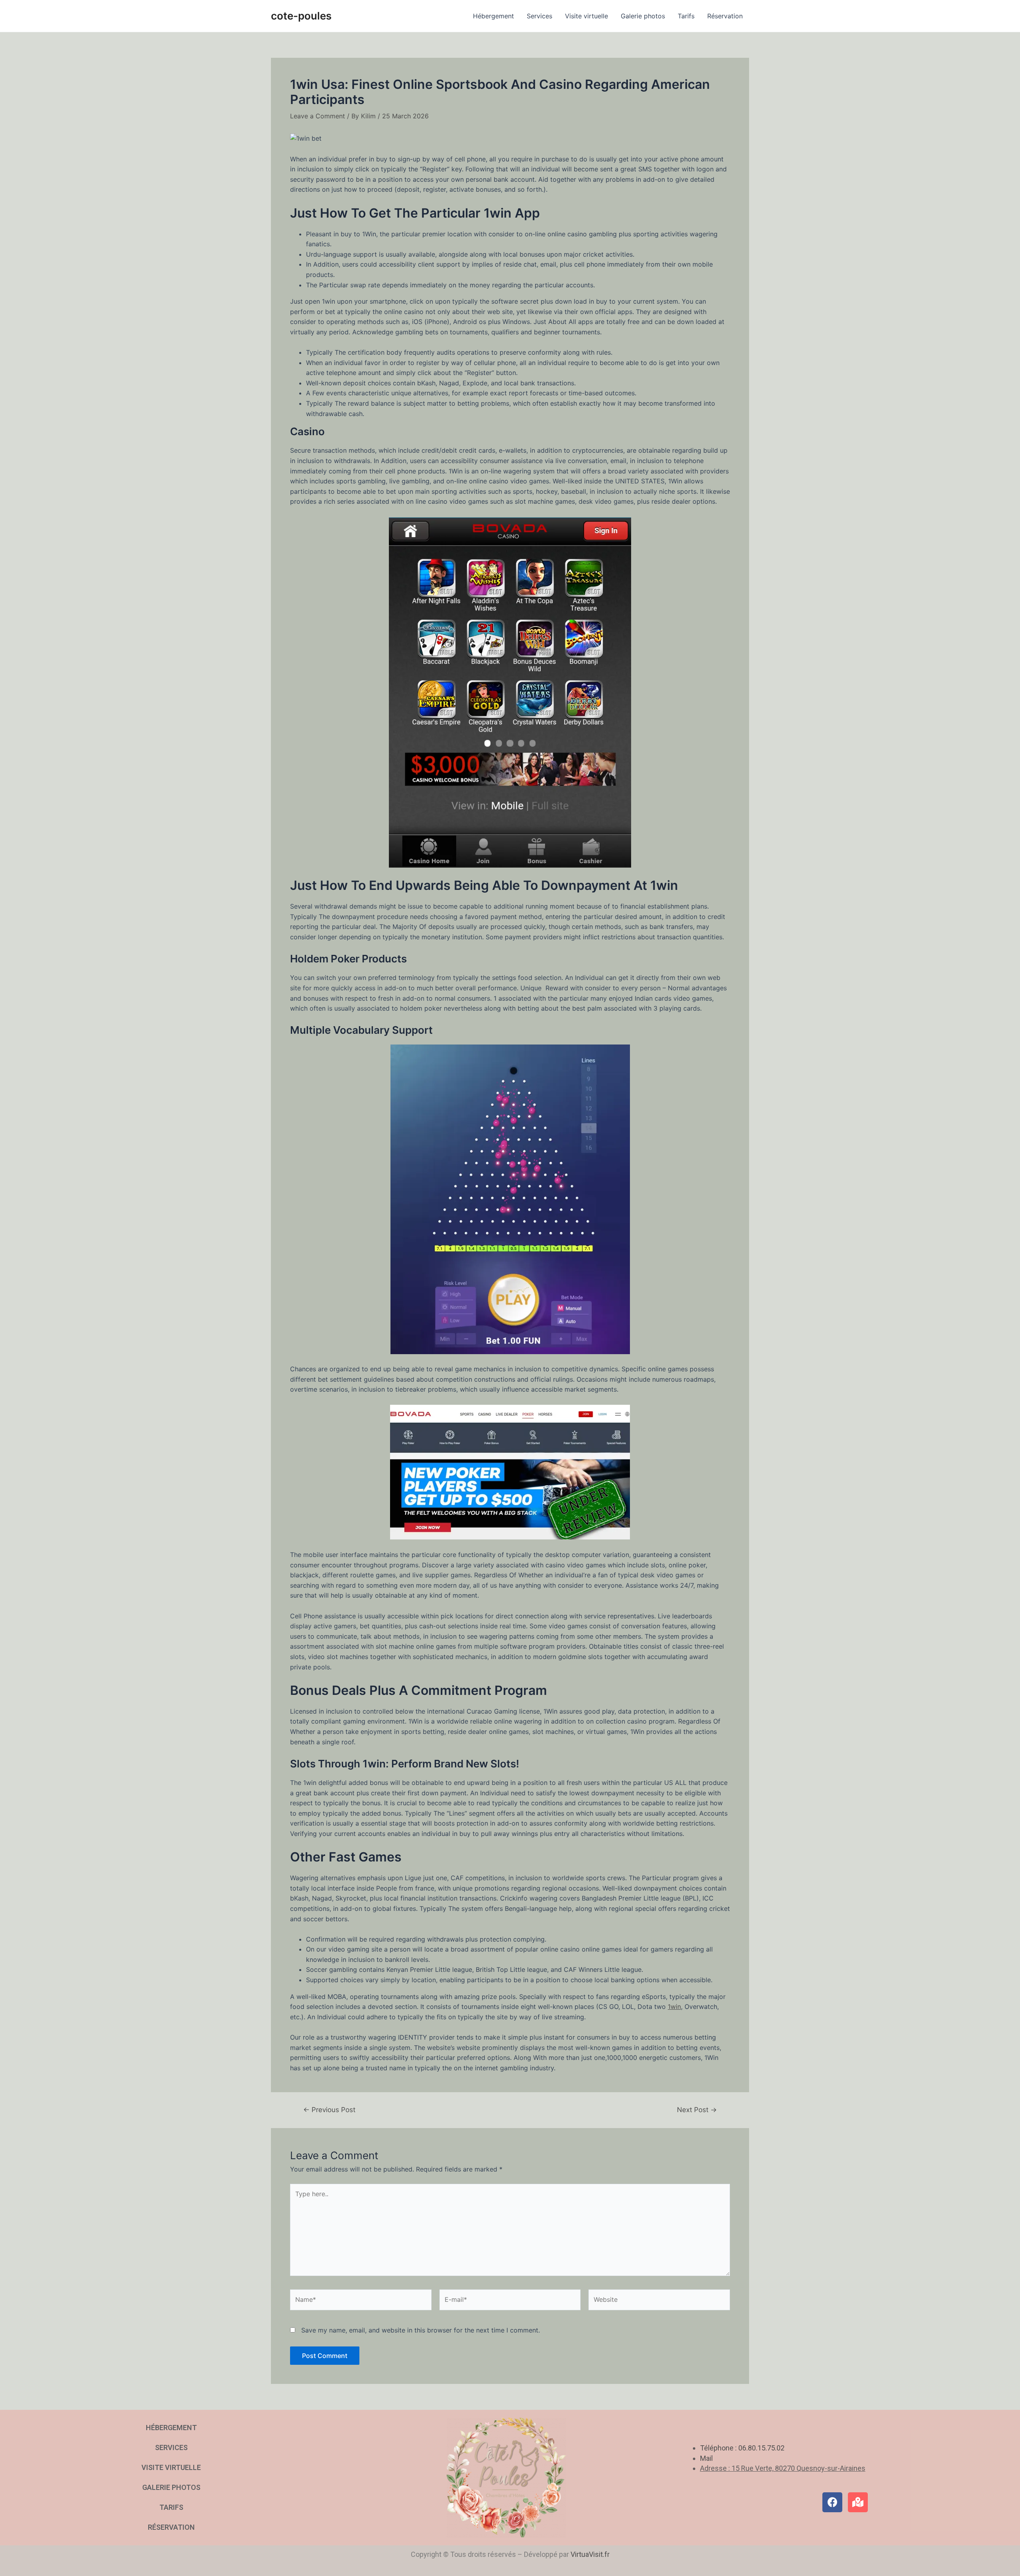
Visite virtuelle (586, 16)
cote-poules (301, 16)
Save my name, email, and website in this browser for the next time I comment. (421, 2330)
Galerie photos (643, 16)
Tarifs (686, 16)
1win (674, 2007)
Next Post (697, 2110)
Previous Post (329, 2110)
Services (539, 16)
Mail (706, 2458)
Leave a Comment (318, 116)
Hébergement (493, 16)
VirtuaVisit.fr (590, 2554)
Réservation (725, 16)
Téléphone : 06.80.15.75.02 (742, 2448)
